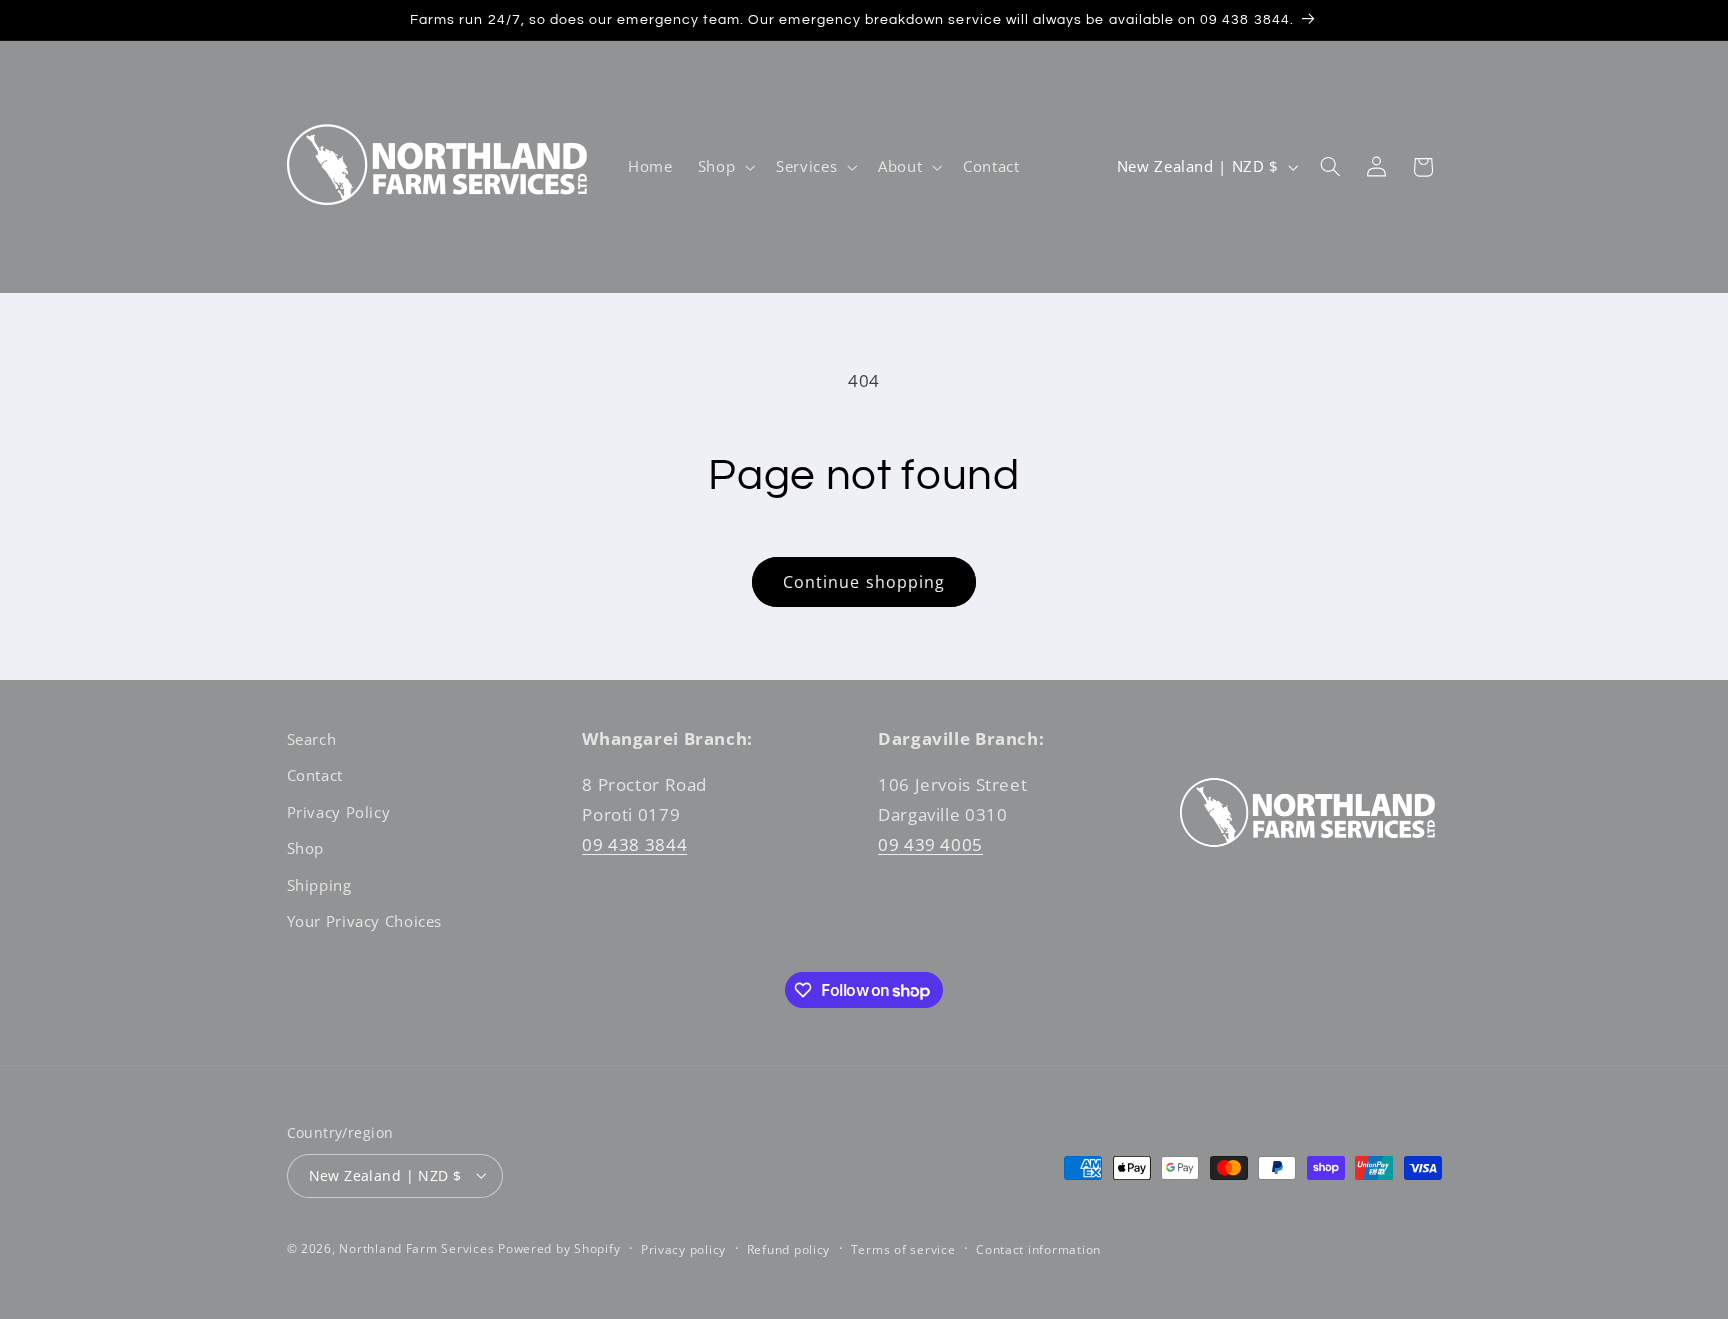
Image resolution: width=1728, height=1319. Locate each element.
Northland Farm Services (416, 1247)
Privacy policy (683, 1248)
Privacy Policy (339, 812)
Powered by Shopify (559, 1247)
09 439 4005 (930, 844)
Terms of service (903, 1248)
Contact (315, 776)
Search (312, 739)
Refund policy (789, 1248)
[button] (724, 167)
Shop (306, 849)
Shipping (319, 885)
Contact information (1038, 1248)
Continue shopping (864, 582)
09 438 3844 (634, 844)
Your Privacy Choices (365, 921)
